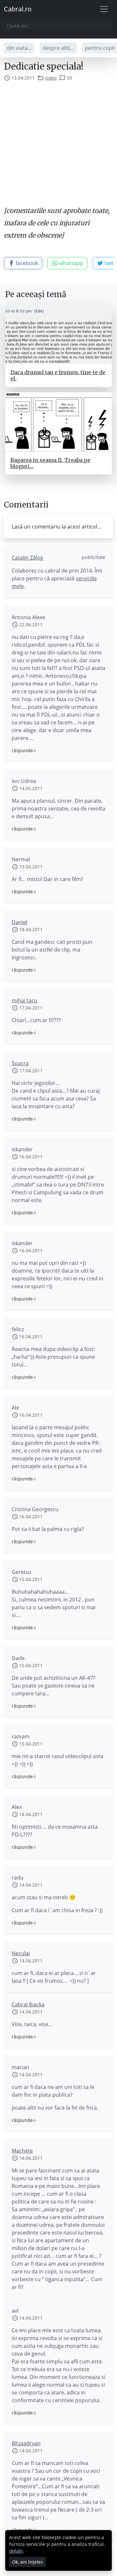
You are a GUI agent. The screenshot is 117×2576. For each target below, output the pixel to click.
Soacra (20, 1063)
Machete (22, 2151)
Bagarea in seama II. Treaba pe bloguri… (50, 463)
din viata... (19, 48)
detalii (16, 2551)
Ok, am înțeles (27, 2562)
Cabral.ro (18, 9)
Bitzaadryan (26, 2443)
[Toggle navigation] (104, 9)
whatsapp (71, 263)
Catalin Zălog (27, 558)
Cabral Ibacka (28, 2004)
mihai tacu (25, 1000)
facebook (26, 263)
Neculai (21, 1953)
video (51, 78)
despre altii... (58, 48)
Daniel (19, 922)
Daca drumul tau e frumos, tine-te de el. (58, 375)
